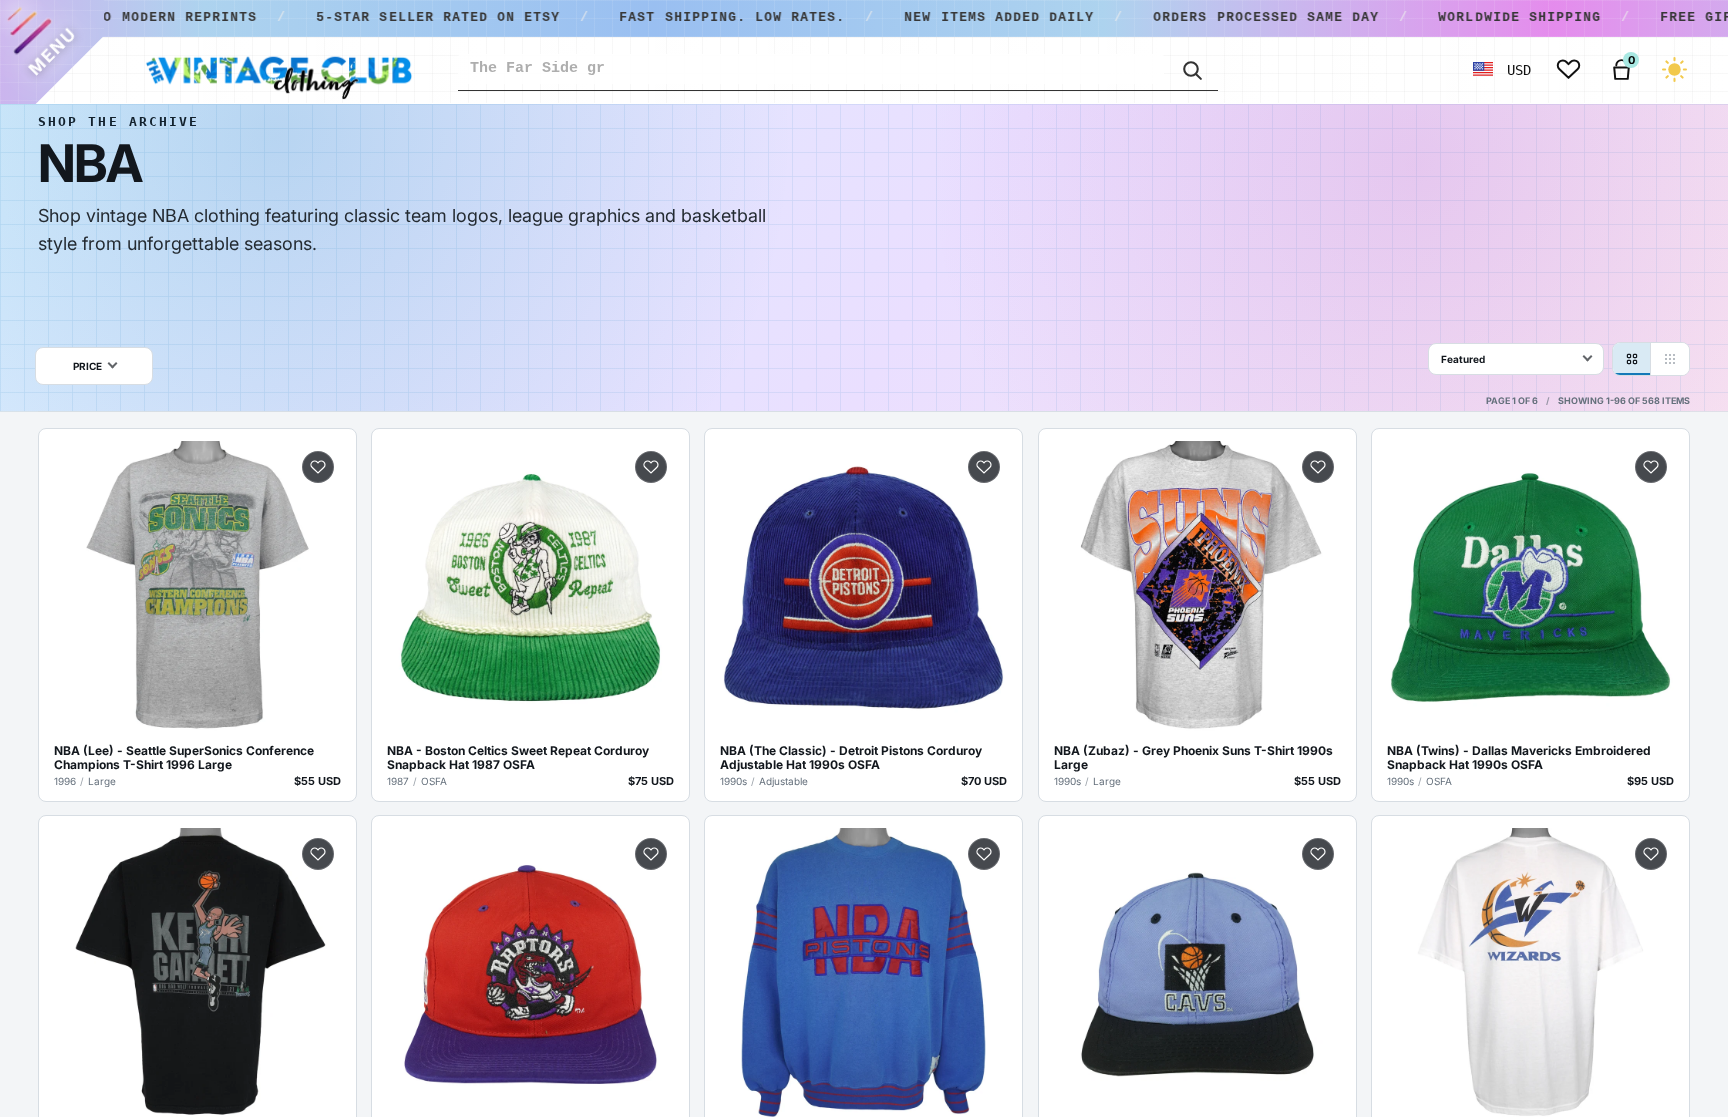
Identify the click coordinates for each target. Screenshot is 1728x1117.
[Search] (1191, 69)
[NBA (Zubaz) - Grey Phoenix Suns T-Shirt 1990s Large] (1197, 587)
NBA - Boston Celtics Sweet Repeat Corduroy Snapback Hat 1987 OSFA (518, 758)
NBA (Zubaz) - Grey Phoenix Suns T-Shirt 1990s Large (1193, 758)
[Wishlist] (1568, 69)
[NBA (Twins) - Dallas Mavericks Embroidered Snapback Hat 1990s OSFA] (1530, 587)
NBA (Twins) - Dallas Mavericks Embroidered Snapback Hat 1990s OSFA (1519, 758)
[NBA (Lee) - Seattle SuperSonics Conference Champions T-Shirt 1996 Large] (197, 587)
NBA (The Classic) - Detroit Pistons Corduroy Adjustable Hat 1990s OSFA (851, 758)
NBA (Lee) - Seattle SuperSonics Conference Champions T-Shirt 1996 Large (184, 758)
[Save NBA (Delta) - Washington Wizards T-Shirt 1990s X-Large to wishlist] (1651, 854)
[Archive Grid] (1632, 359)
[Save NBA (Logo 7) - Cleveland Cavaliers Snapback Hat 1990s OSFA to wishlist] (1318, 854)
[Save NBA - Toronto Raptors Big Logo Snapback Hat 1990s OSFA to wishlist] (651, 854)
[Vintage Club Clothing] (278, 70)
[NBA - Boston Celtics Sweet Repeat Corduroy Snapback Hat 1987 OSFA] (530, 587)
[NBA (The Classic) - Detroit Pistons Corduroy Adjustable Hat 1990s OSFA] (863, 587)
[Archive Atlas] (1670, 359)
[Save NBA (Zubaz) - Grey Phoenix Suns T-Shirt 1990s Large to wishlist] (1318, 467)
